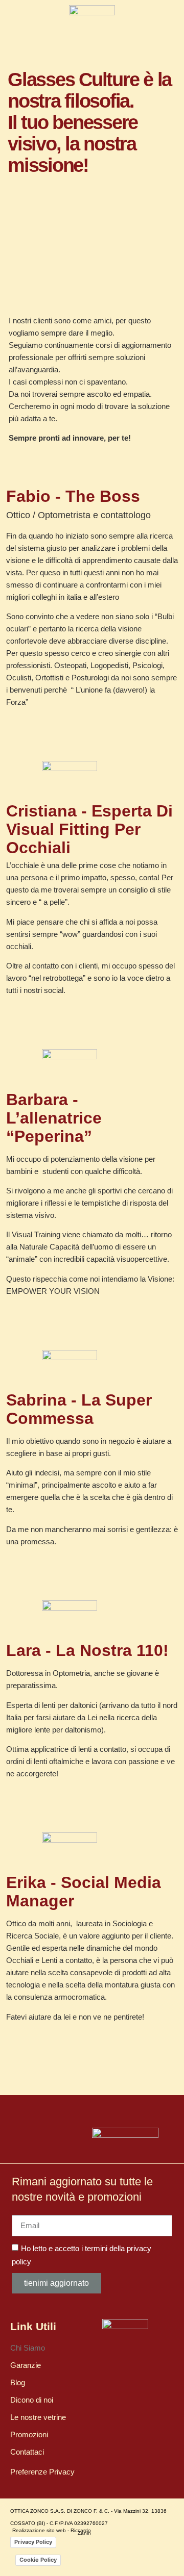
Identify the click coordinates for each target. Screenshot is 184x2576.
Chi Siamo (28, 2348)
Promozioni (29, 2434)
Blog (18, 2382)
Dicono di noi (32, 2400)
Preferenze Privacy (42, 2472)
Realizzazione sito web (39, 2530)
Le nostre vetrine (38, 2417)
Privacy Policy (33, 2542)
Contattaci (27, 2452)
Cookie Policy (38, 2560)
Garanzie (26, 2365)
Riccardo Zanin (81, 2532)
